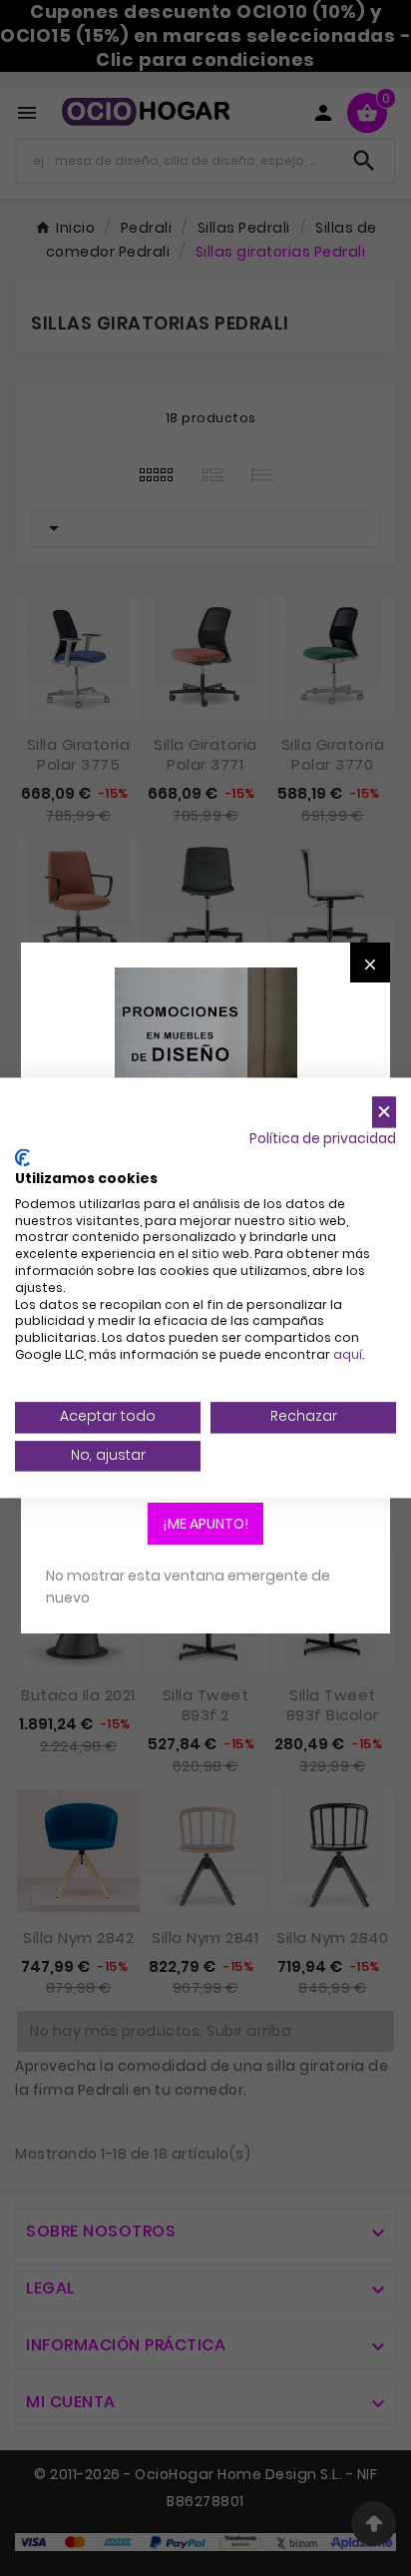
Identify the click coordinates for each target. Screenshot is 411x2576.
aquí (348, 1354)
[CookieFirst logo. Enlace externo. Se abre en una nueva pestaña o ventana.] (22, 1158)
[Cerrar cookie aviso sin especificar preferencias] (384, 1112)
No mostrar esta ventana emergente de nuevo (188, 1587)
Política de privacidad (323, 1139)
